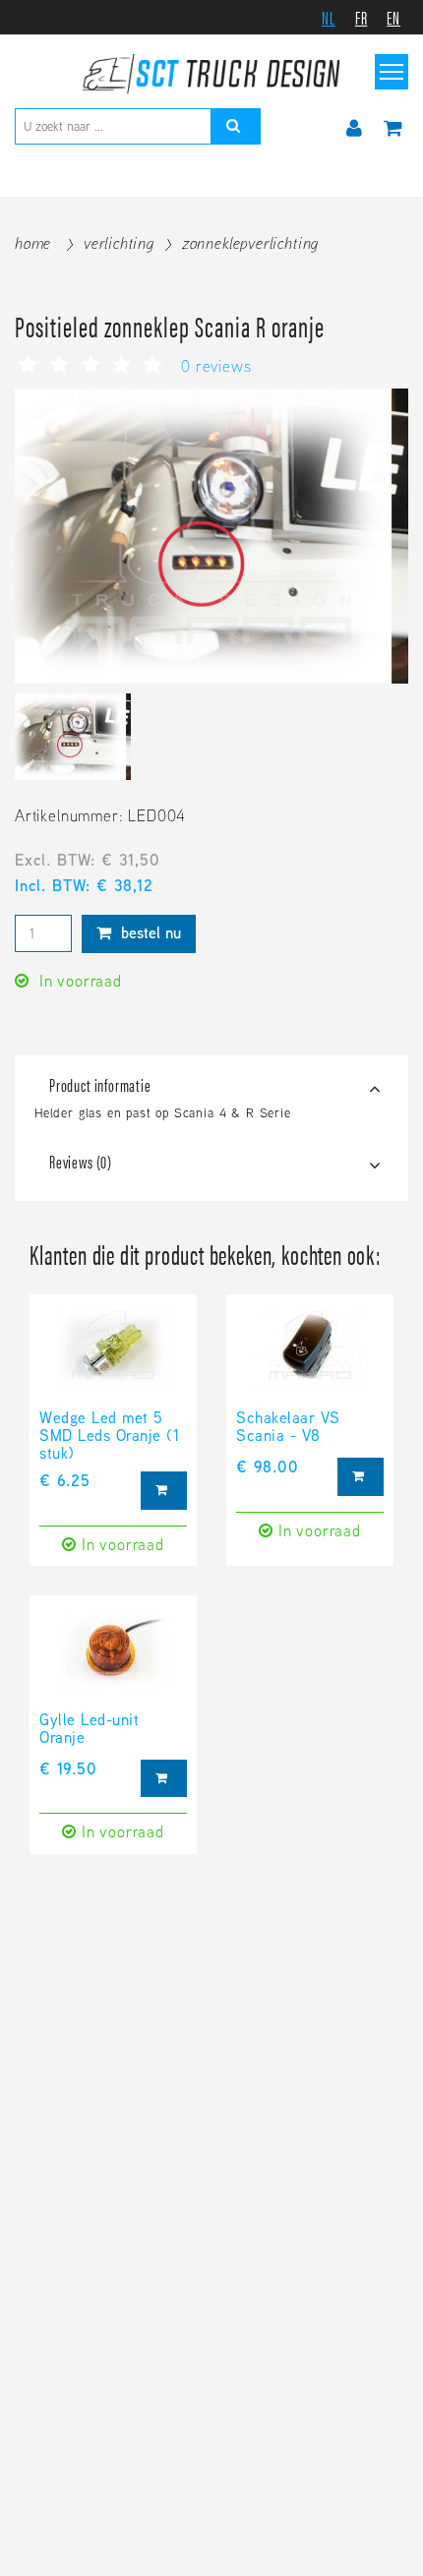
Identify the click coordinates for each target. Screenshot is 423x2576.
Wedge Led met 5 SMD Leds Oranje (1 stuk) (109, 1436)
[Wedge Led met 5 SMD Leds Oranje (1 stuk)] (113, 1357)
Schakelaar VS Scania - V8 (288, 1428)
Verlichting (119, 243)
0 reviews (216, 366)
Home (33, 243)
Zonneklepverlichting (250, 243)
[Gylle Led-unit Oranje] (113, 1658)
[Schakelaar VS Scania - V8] (310, 1357)
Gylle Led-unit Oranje (89, 1730)
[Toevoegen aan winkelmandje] (164, 1491)
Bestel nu (149, 933)
